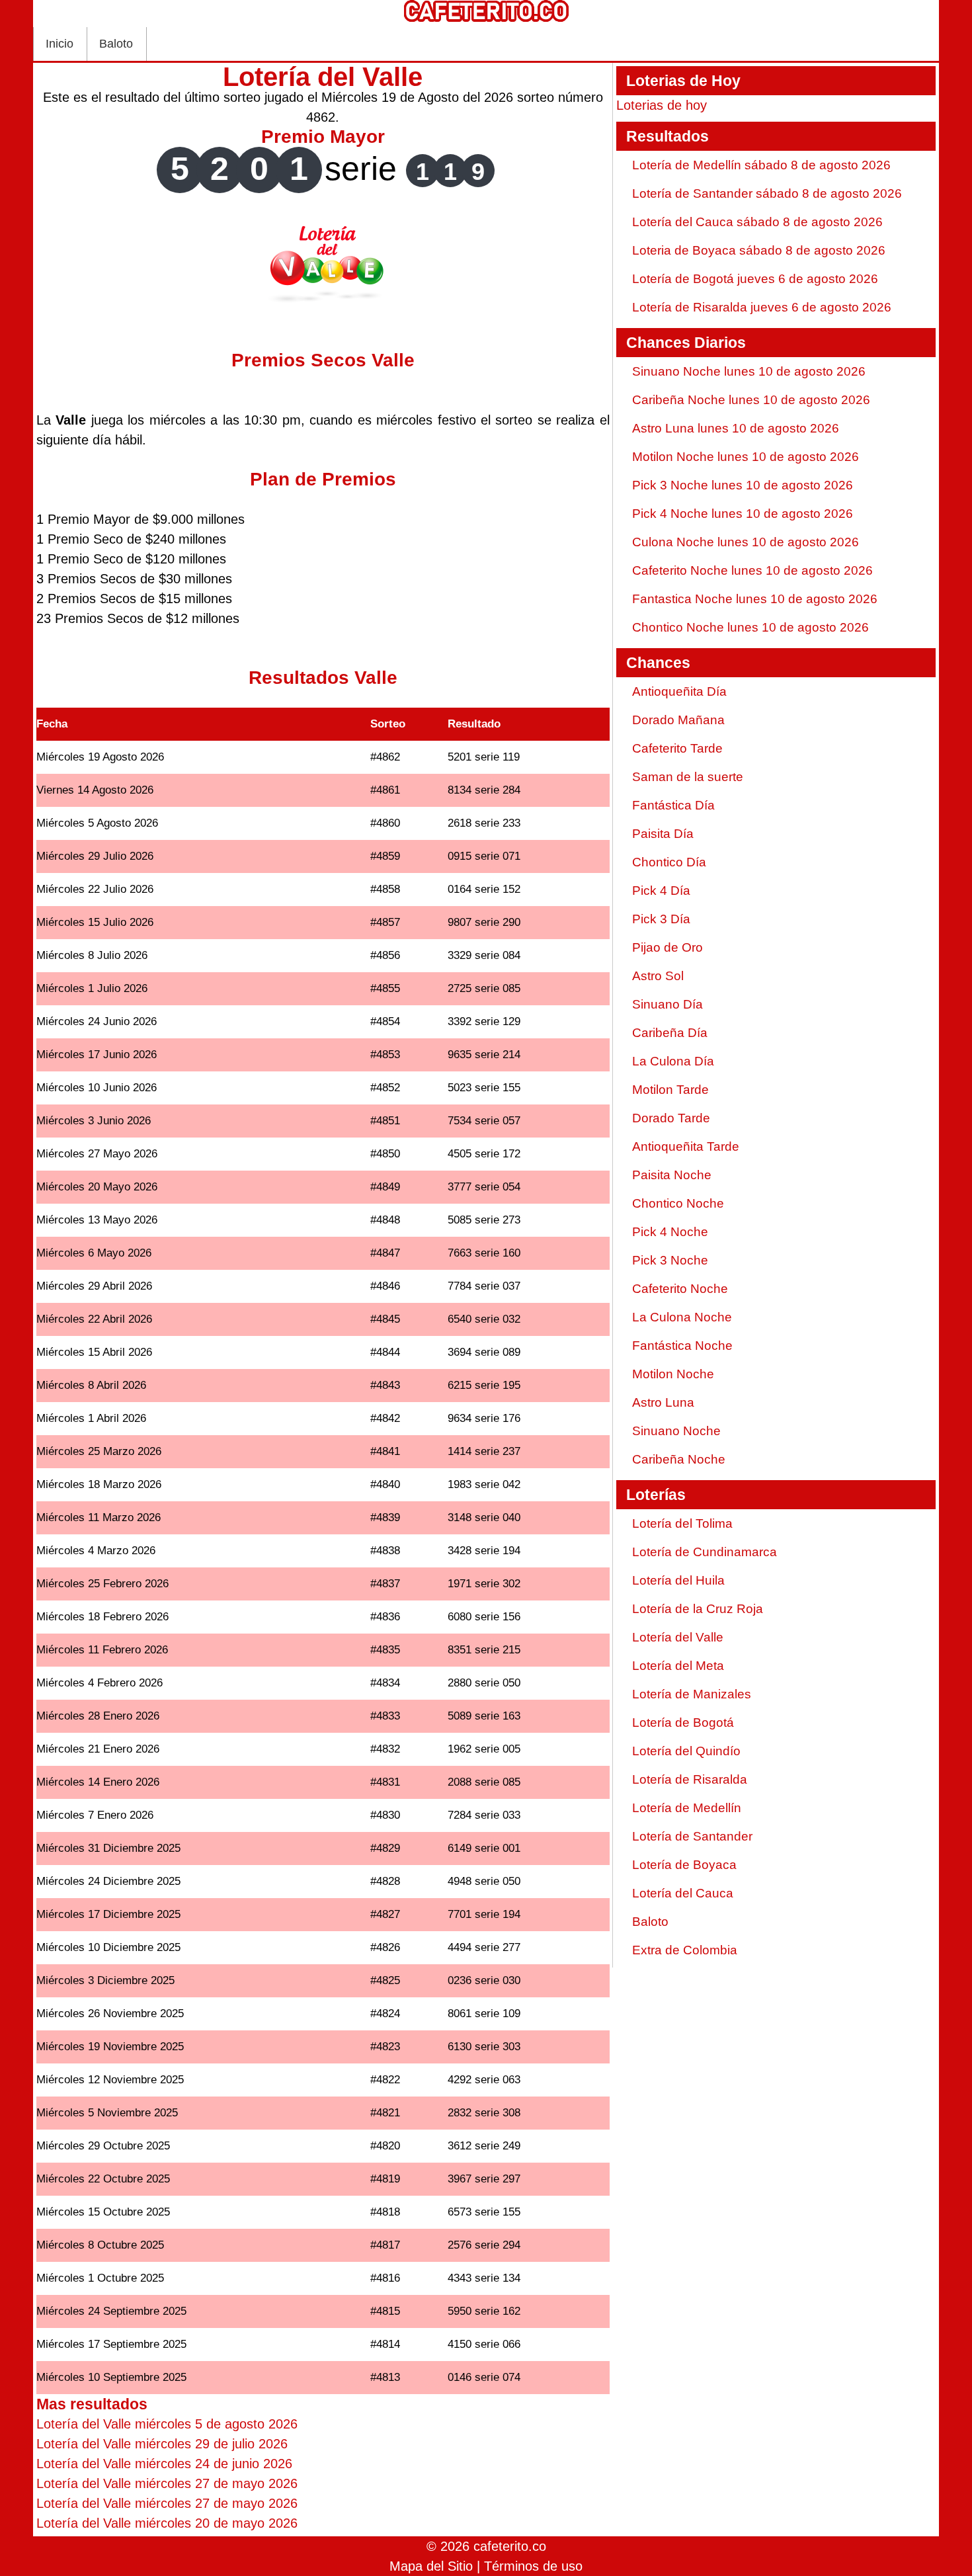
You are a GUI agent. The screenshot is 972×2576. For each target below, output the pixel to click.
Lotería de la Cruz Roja (698, 1609)
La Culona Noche (682, 1317)
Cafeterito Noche (680, 1289)
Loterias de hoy (662, 105)
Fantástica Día (673, 805)
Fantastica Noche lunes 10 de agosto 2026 (755, 599)
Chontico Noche (678, 1203)
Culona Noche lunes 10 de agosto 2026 (746, 542)
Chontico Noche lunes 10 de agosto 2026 (750, 627)
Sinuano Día (668, 1004)
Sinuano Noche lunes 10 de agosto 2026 (749, 371)
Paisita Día (663, 834)
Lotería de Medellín (687, 1808)
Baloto (116, 44)
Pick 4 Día (661, 891)
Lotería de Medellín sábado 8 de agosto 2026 (761, 165)
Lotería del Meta (678, 1666)
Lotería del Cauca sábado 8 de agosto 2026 (757, 222)
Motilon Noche (673, 1374)
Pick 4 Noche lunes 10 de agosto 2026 (743, 514)
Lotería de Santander (692, 1836)
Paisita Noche (672, 1175)
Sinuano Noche (676, 1431)
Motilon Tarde (670, 1090)
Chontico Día (669, 862)
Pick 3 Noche (670, 1260)
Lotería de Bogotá (683, 1723)
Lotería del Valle (678, 1637)
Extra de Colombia (685, 1950)
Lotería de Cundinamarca (705, 1552)
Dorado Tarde (671, 1118)
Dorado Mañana (678, 720)
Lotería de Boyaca (684, 1865)
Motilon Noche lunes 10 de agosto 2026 (746, 457)
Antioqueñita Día (679, 691)
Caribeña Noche (679, 1459)
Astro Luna (663, 1402)
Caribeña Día (670, 1033)
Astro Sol (658, 976)
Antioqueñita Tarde (686, 1146)
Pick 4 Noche (670, 1232)
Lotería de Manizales (692, 1694)
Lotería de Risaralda (690, 1779)
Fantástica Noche (682, 1346)
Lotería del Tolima (682, 1523)
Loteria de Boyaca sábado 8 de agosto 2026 (759, 250)
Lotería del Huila (678, 1580)
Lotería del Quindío (686, 1751)
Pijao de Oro (668, 947)
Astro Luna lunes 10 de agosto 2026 (736, 428)
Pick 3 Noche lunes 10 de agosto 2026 (743, 485)
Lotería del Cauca (683, 1893)
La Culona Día (673, 1061)
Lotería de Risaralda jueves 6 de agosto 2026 (762, 307)
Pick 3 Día (661, 919)
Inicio (60, 44)
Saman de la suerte (688, 777)
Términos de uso (533, 2566)
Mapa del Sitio (431, 2566)
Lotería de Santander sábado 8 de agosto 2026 (767, 193)
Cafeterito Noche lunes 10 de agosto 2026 (752, 570)
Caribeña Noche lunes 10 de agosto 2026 (751, 400)
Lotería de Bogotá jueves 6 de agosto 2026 (755, 279)
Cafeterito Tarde (677, 748)
